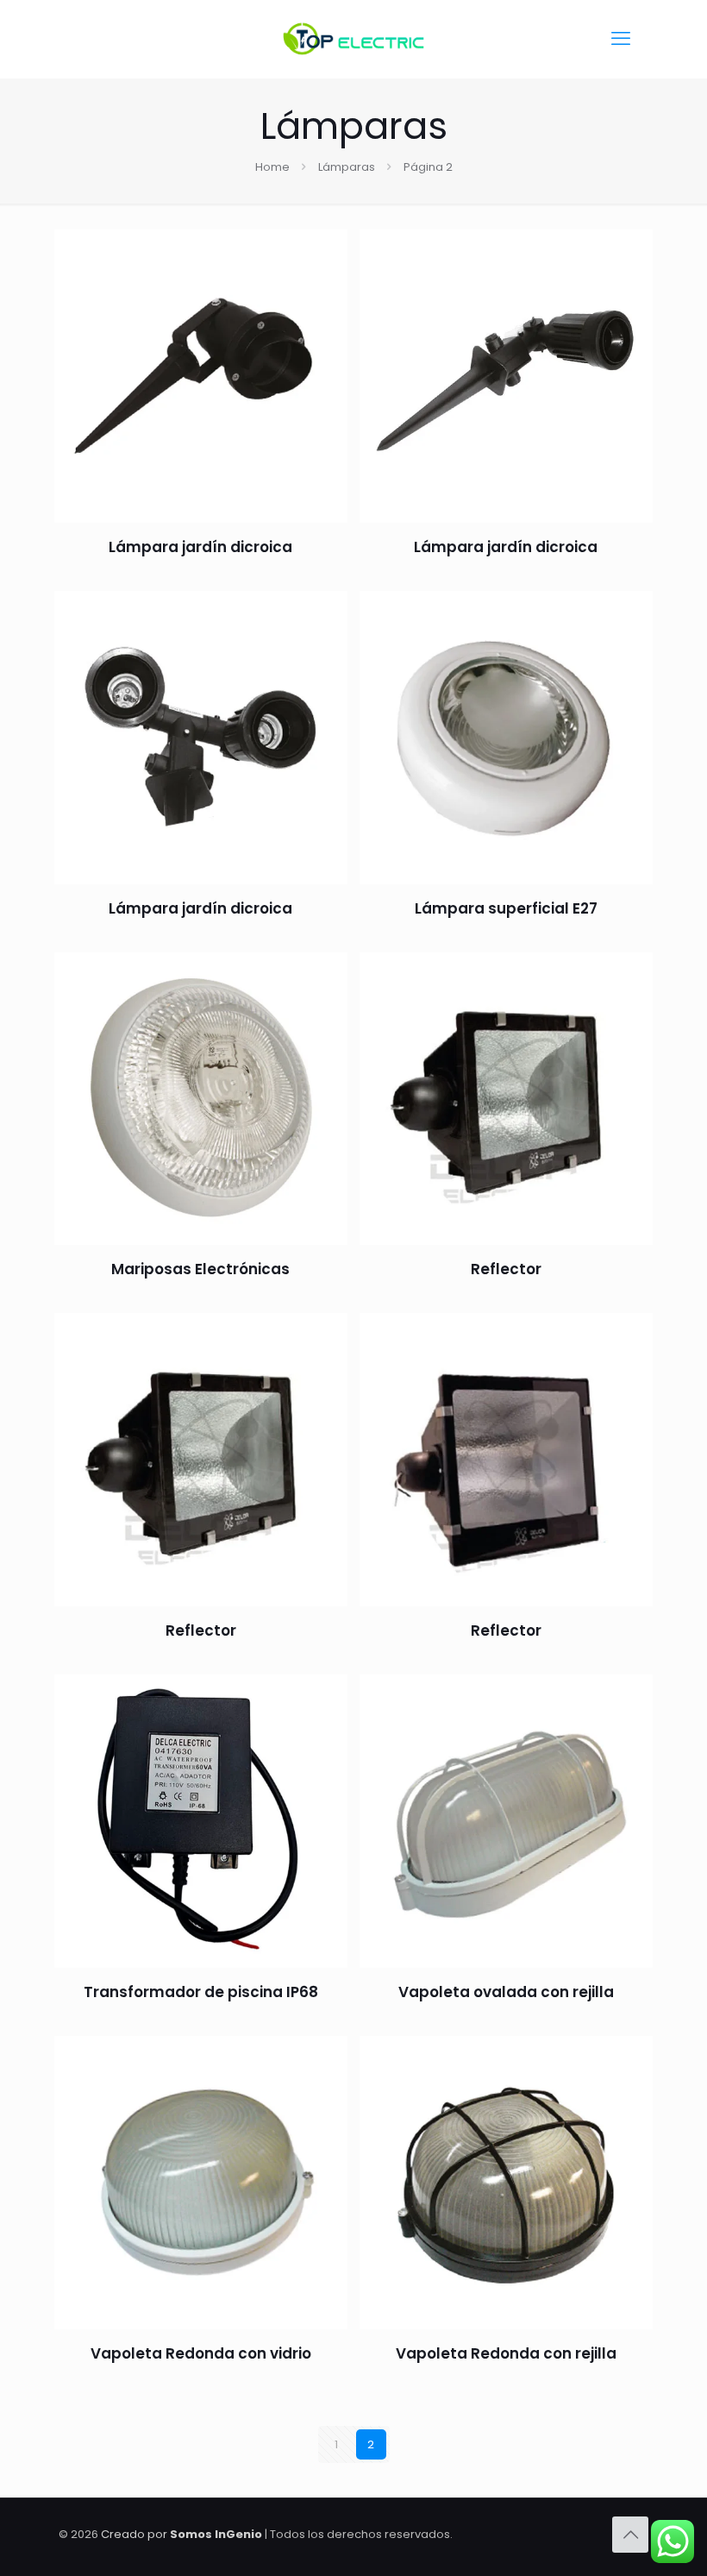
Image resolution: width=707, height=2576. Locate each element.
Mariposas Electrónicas (200, 1269)
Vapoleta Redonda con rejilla (506, 2353)
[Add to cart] (323, 254)
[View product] (323, 291)
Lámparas (347, 167)
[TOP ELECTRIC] (353, 39)
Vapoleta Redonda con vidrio (201, 2353)
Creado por (181, 2534)
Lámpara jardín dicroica (200, 547)
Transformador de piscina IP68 (201, 1992)
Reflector (506, 1269)
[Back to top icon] (630, 2535)
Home (272, 167)
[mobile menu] (621, 39)
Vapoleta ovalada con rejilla (506, 1992)
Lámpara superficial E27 (506, 908)
